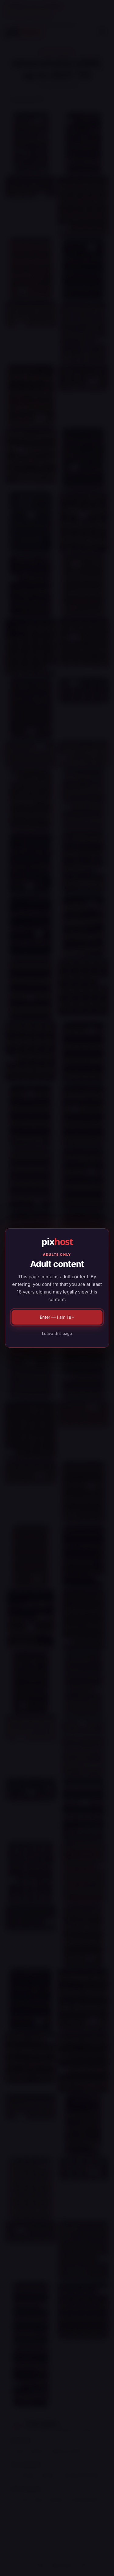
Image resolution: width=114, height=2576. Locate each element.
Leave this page (57, 1333)
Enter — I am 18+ (57, 1317)
